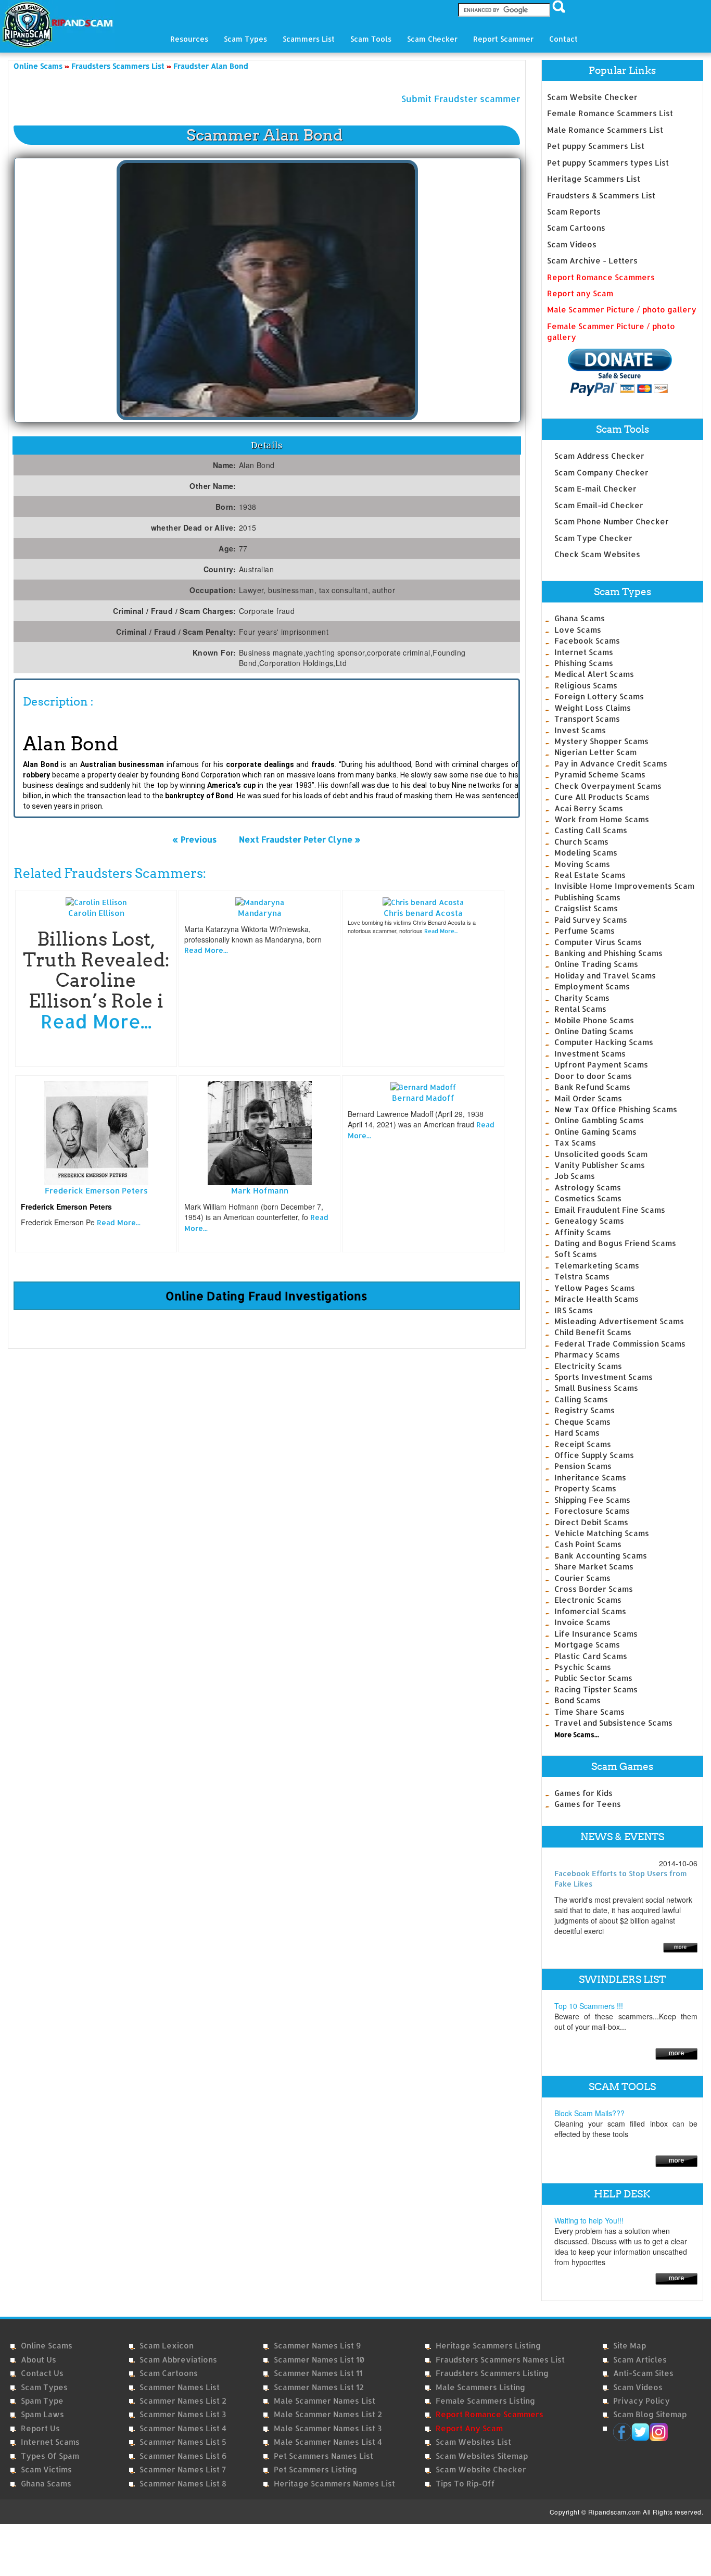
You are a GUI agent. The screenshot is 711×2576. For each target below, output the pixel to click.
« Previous (194, 839)
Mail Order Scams (588, 1098)
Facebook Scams (587, 641)
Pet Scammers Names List (323, 2456)
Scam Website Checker (592, 97)
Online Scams (47, 2346)
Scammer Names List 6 (183, 2456)
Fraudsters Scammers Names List (500, 2360)
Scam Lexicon (167, 2346)
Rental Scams (580, 1009)
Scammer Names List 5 (183, 2442)
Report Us (40, 2428)
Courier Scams (582, 1578)
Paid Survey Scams (591, 920)
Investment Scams (590, 1054)
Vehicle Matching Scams (602, 1533)
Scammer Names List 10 (319, 2360)
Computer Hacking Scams (604, 1042)
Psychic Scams (583, 1667)
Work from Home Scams (602, 819)
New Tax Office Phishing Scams (616, 1109)
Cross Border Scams (594, 1589)
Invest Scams (580, 730)
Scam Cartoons (576, 228)
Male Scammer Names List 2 (328, 2414)
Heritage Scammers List (594, 179)
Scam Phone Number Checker (612, 522)
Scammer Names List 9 (317, 2346)
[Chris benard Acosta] (423, 901)
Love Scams (578, 630)
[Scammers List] (676, 2053)
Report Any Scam (469, 2428)
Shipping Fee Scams (592, 1500)
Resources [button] (189, 39)
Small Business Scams (596, 1388)
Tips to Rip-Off (465, 2484)
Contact (563, 39)
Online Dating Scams (594, 1031)
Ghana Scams (580, 618)
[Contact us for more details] (676, 2278)
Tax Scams (575, 1143)
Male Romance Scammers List (605, 130)
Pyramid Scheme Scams (600, 775)
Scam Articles (640, 2360)
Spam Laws (42, 2414)
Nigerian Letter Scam (595, 752)
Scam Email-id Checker (599, 505)
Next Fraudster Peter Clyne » (300, 839)
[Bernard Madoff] (423, 1086)
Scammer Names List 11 (318, 2373)
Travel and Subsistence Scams (613, 1723)
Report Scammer (503, 39)
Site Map (630, 2346)
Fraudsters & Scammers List (601, 196)
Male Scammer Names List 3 (328, 2428)
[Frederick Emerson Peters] (96, 1132)
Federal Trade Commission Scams (620, 1344)
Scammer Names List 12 (319, 2387)
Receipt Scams (583, 1444)
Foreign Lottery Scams (599, 696)
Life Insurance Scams (596, 1634)
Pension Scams (583, 1466)
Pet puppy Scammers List (596, 146)
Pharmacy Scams (587, 1355)
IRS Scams (574, 1310)
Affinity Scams (583, 1232)
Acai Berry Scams (589, 808)
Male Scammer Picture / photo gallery (622, 310)
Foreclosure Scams (592, 1511)
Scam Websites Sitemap (482, 2456)
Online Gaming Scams (595, 1132)
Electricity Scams (588, 1366)
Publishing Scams (587, 897)
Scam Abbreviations (178, 2360)
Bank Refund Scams (592, 1087)
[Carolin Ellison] (96, 901)
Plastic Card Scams (591, 1656)
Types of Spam (50, 2456)
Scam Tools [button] (371, 39)
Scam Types (44, 2387)
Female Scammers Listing (485, 2401)
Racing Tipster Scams (596, 1689)
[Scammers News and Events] (680, 1947)
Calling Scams (581, 1399)
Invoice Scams (582, 1622)
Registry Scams (585, 1410)
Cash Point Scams (588, 1544)
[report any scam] (610, 372)
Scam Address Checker (599, 456)
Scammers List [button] (309, 39)
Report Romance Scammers (601, 277)
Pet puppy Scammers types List (608, 163)
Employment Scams (592, 987)
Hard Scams (577, 1433)
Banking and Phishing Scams (608, 953)
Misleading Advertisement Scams (619, 1321)
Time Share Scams (589, 1712)
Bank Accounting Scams (601, 1556)
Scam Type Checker (593, 538)
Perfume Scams (585, 931)
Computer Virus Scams (598, 942)
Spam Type (42, 2401)
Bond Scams (577, 1700)
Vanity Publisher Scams (600, 1165)
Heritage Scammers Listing (488, 2346)
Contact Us (42, 2373)
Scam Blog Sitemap (650, 2414)
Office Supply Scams (594, 1455)
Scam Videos (572, 244)
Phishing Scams (584, 663)
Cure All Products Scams (602, 797)
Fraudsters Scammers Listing (492, 2373)
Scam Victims (46, 2470)
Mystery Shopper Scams (601, 741)
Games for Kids (583, 1793)
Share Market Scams (594, 1567)
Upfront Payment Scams (601, 1065)
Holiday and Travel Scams (605, 976)
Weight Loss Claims (593, 708)
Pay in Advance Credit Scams (611, 764)
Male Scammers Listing (480, 2387)
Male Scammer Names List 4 (328, 2442)
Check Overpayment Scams (608, 786)
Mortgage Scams (587, 1645)
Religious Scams (586, 686)
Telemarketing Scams (597, 1266)
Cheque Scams (582, 1422)
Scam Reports (574, 212)
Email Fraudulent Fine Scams (610, 1210)
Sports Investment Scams (604, 1377)
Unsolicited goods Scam (601, 1154)
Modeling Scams (586, 853)
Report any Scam (580, 293)
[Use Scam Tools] (676, 2160)
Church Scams (581, 842)
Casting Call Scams (591, 830)
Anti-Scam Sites (643, 2373)
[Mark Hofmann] (260, 1132)
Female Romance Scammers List (610, 113)
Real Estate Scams (590, 875)
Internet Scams (584, 652)
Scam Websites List (473, 2442)
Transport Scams (587, 719)
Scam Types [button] (245, 39)
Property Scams (585, 1488)
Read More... (96, 1021)
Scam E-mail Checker (595, 489)
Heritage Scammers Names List (334, 2484)
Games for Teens (588, 1804)
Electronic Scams (588, 1600)
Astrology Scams (588, 1188)
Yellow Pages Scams (595, 1288)
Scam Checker (432, 39)
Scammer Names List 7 (183, 2470)
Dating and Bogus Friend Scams (615, 1243)
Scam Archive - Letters (592, 261)
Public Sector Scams (593, 1678)
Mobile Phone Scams (594, 1020)
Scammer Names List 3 (183, 2414)
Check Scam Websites (597, 554)
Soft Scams (576, 1254)
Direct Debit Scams (591, 1522)
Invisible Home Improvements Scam (624, 886)
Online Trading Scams (596, 964)
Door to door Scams (593, 1076)
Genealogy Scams (589, 1221)
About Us (39, 2360)
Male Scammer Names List (325, 2401)
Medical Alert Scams (594, 674)
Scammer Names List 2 (183, 2401)
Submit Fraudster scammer (461, 98)
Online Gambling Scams (599, 1120)
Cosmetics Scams (588, 1198)
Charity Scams (582, 998)
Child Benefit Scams (593, 1332)
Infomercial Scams (590, 1611)
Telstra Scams (582, 1277)
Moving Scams (582, 864)
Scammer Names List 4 (183, 2428)
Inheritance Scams (590, 1478)
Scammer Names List (180, 2387)
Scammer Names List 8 (183, 2484)
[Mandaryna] (260, 901)
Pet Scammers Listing (315, 2470)
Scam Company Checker (601, 473)
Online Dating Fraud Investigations (266, 1296)
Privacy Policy (642, 2401)
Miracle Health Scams (596, 1299)
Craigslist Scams (586, 908)
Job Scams (575, 1176)
